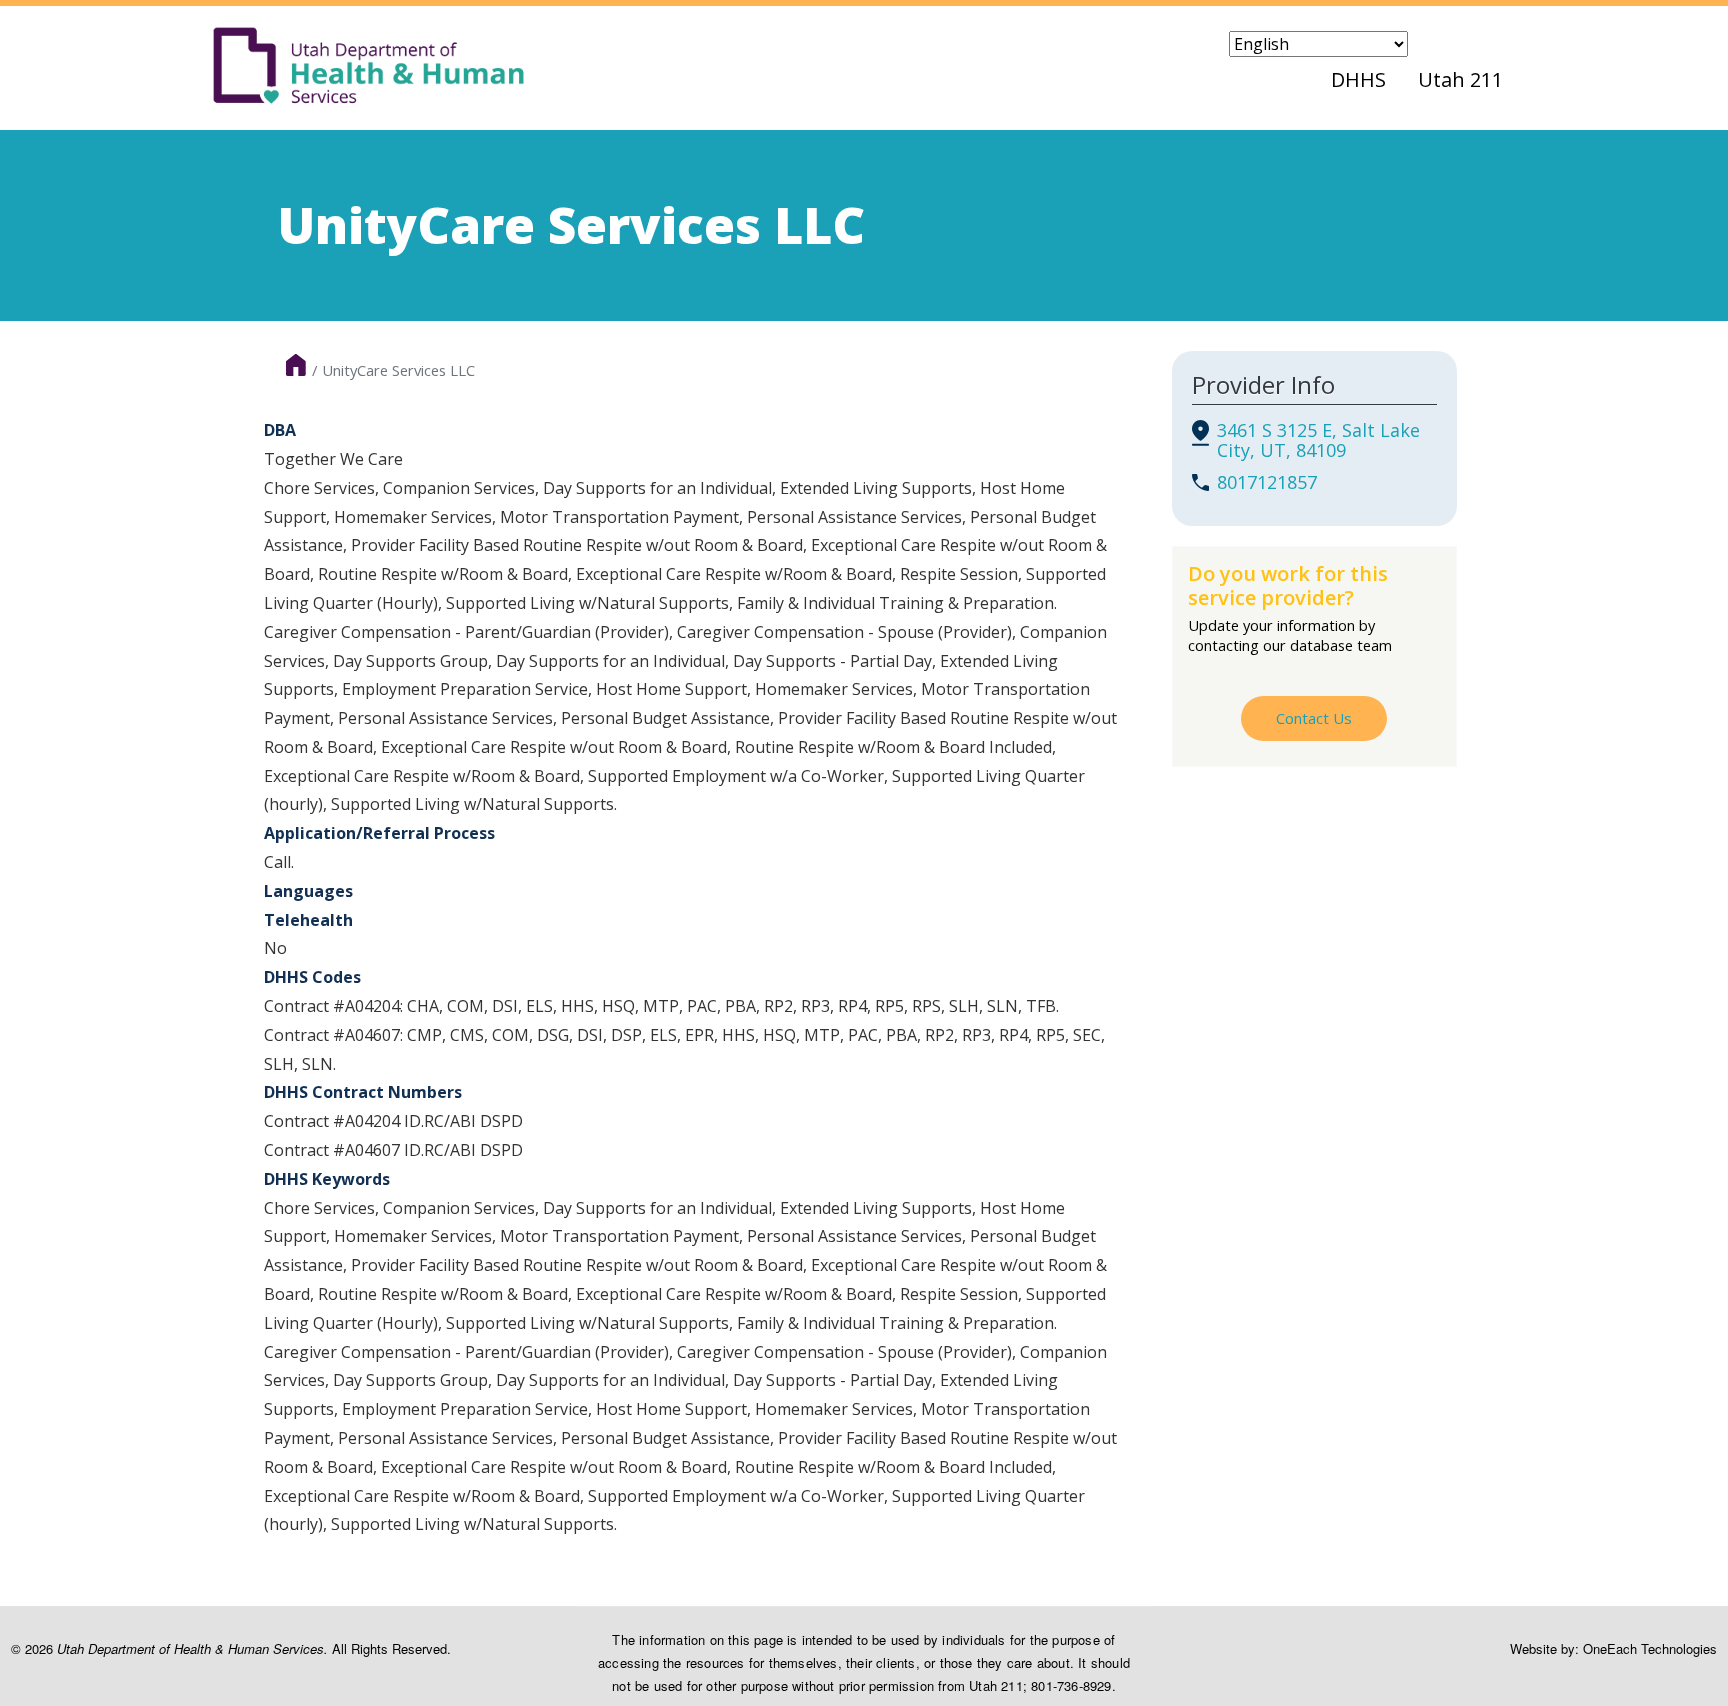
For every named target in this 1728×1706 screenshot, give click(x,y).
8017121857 (1267, 482)
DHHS (1358, 79)
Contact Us (1314, 718)
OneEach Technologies (1650, 1648)
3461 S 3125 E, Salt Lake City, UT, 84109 (1318, 440)
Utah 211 (1460, 79)
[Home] (369, 66)
